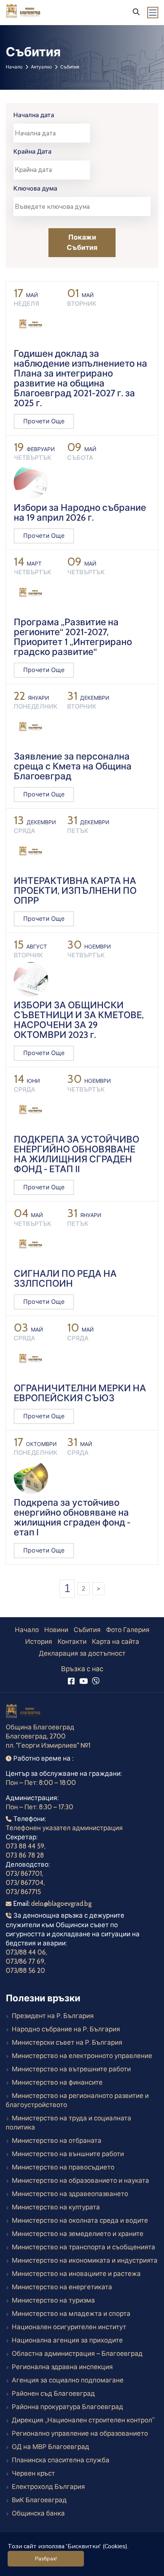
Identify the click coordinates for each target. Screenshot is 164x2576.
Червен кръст (33, 2473)
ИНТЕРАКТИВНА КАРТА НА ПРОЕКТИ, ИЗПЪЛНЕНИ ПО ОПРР (75, 891)
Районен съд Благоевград (53, 2393)
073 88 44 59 (25, 1846)
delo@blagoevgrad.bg (61, 1904)
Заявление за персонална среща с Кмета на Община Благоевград (73, 766)
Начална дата (34, 115)
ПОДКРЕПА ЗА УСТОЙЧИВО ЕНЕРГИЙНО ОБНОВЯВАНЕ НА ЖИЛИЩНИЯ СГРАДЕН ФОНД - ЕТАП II (76, 1154)
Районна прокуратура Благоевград (68, 2407)
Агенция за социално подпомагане (68, 2380)
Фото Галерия (128, 1630)
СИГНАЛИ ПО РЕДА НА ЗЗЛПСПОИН (65, 1278)
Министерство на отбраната (57, 2141)
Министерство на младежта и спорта (71, 2314)
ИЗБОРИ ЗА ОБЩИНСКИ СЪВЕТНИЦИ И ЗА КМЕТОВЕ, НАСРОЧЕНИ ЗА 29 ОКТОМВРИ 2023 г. (79, 1020)
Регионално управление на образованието (80, 2433)
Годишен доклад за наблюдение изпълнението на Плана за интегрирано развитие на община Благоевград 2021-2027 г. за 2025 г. (80, 378)
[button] (136, 12)
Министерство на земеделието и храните (78, 2234)
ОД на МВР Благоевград (51, 2447)
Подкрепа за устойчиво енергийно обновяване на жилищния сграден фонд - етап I (72, 1517)
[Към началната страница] (24, 1712)
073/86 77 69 (25, 1961)
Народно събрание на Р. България (66, 2029)
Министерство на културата (56, 2207)
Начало (14, 67)
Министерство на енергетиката (62, 2287)
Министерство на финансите (57, 2082)
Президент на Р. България (53, 2016)
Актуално (41, 67)
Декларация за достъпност (82, 1653)
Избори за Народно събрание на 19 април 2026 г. (80, 512)
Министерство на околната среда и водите (80, 2220)
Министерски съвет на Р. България (67, 2042)
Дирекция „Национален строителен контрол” (83, 2420)
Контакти (72, 1642)
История (39, 1642)
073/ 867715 (23, 1892)
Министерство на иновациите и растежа (76, 2274)
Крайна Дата (32, 152)
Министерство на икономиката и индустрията (85, 2260)
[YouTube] (83, 1681)
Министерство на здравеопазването (70, 2194)
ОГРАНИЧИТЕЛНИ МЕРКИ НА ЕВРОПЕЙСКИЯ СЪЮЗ (80, 1393)
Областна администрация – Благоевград (77, 2354)
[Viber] (96, 1681)
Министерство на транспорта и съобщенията (84, 2247)
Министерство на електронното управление (82, 2056)
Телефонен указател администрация (64, 1828)
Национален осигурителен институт (69, 2327)
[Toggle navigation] (153, 13)
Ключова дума (35, 188)
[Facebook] (71, 1681)
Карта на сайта (116, 1642)
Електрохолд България (48, 2487)
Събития (87, 1630)
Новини (56, 1630)
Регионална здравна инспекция (62, 2367)
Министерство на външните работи (68, 2154)
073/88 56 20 (25, 1971)
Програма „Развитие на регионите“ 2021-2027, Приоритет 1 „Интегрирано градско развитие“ (73, 637)
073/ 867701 (24, 1874)
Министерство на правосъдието (63, 2167)
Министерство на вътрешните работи (71, 2069)
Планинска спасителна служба (61, 2460)
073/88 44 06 (26, 1952)
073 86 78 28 (25, 1855)
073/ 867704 (25, 1883)
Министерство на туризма (53, 2300)
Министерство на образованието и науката (80, 2180)
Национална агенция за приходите (67, 2340)
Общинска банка (38, 2513)
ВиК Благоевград (39, 2500)
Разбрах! (46, 2559)
